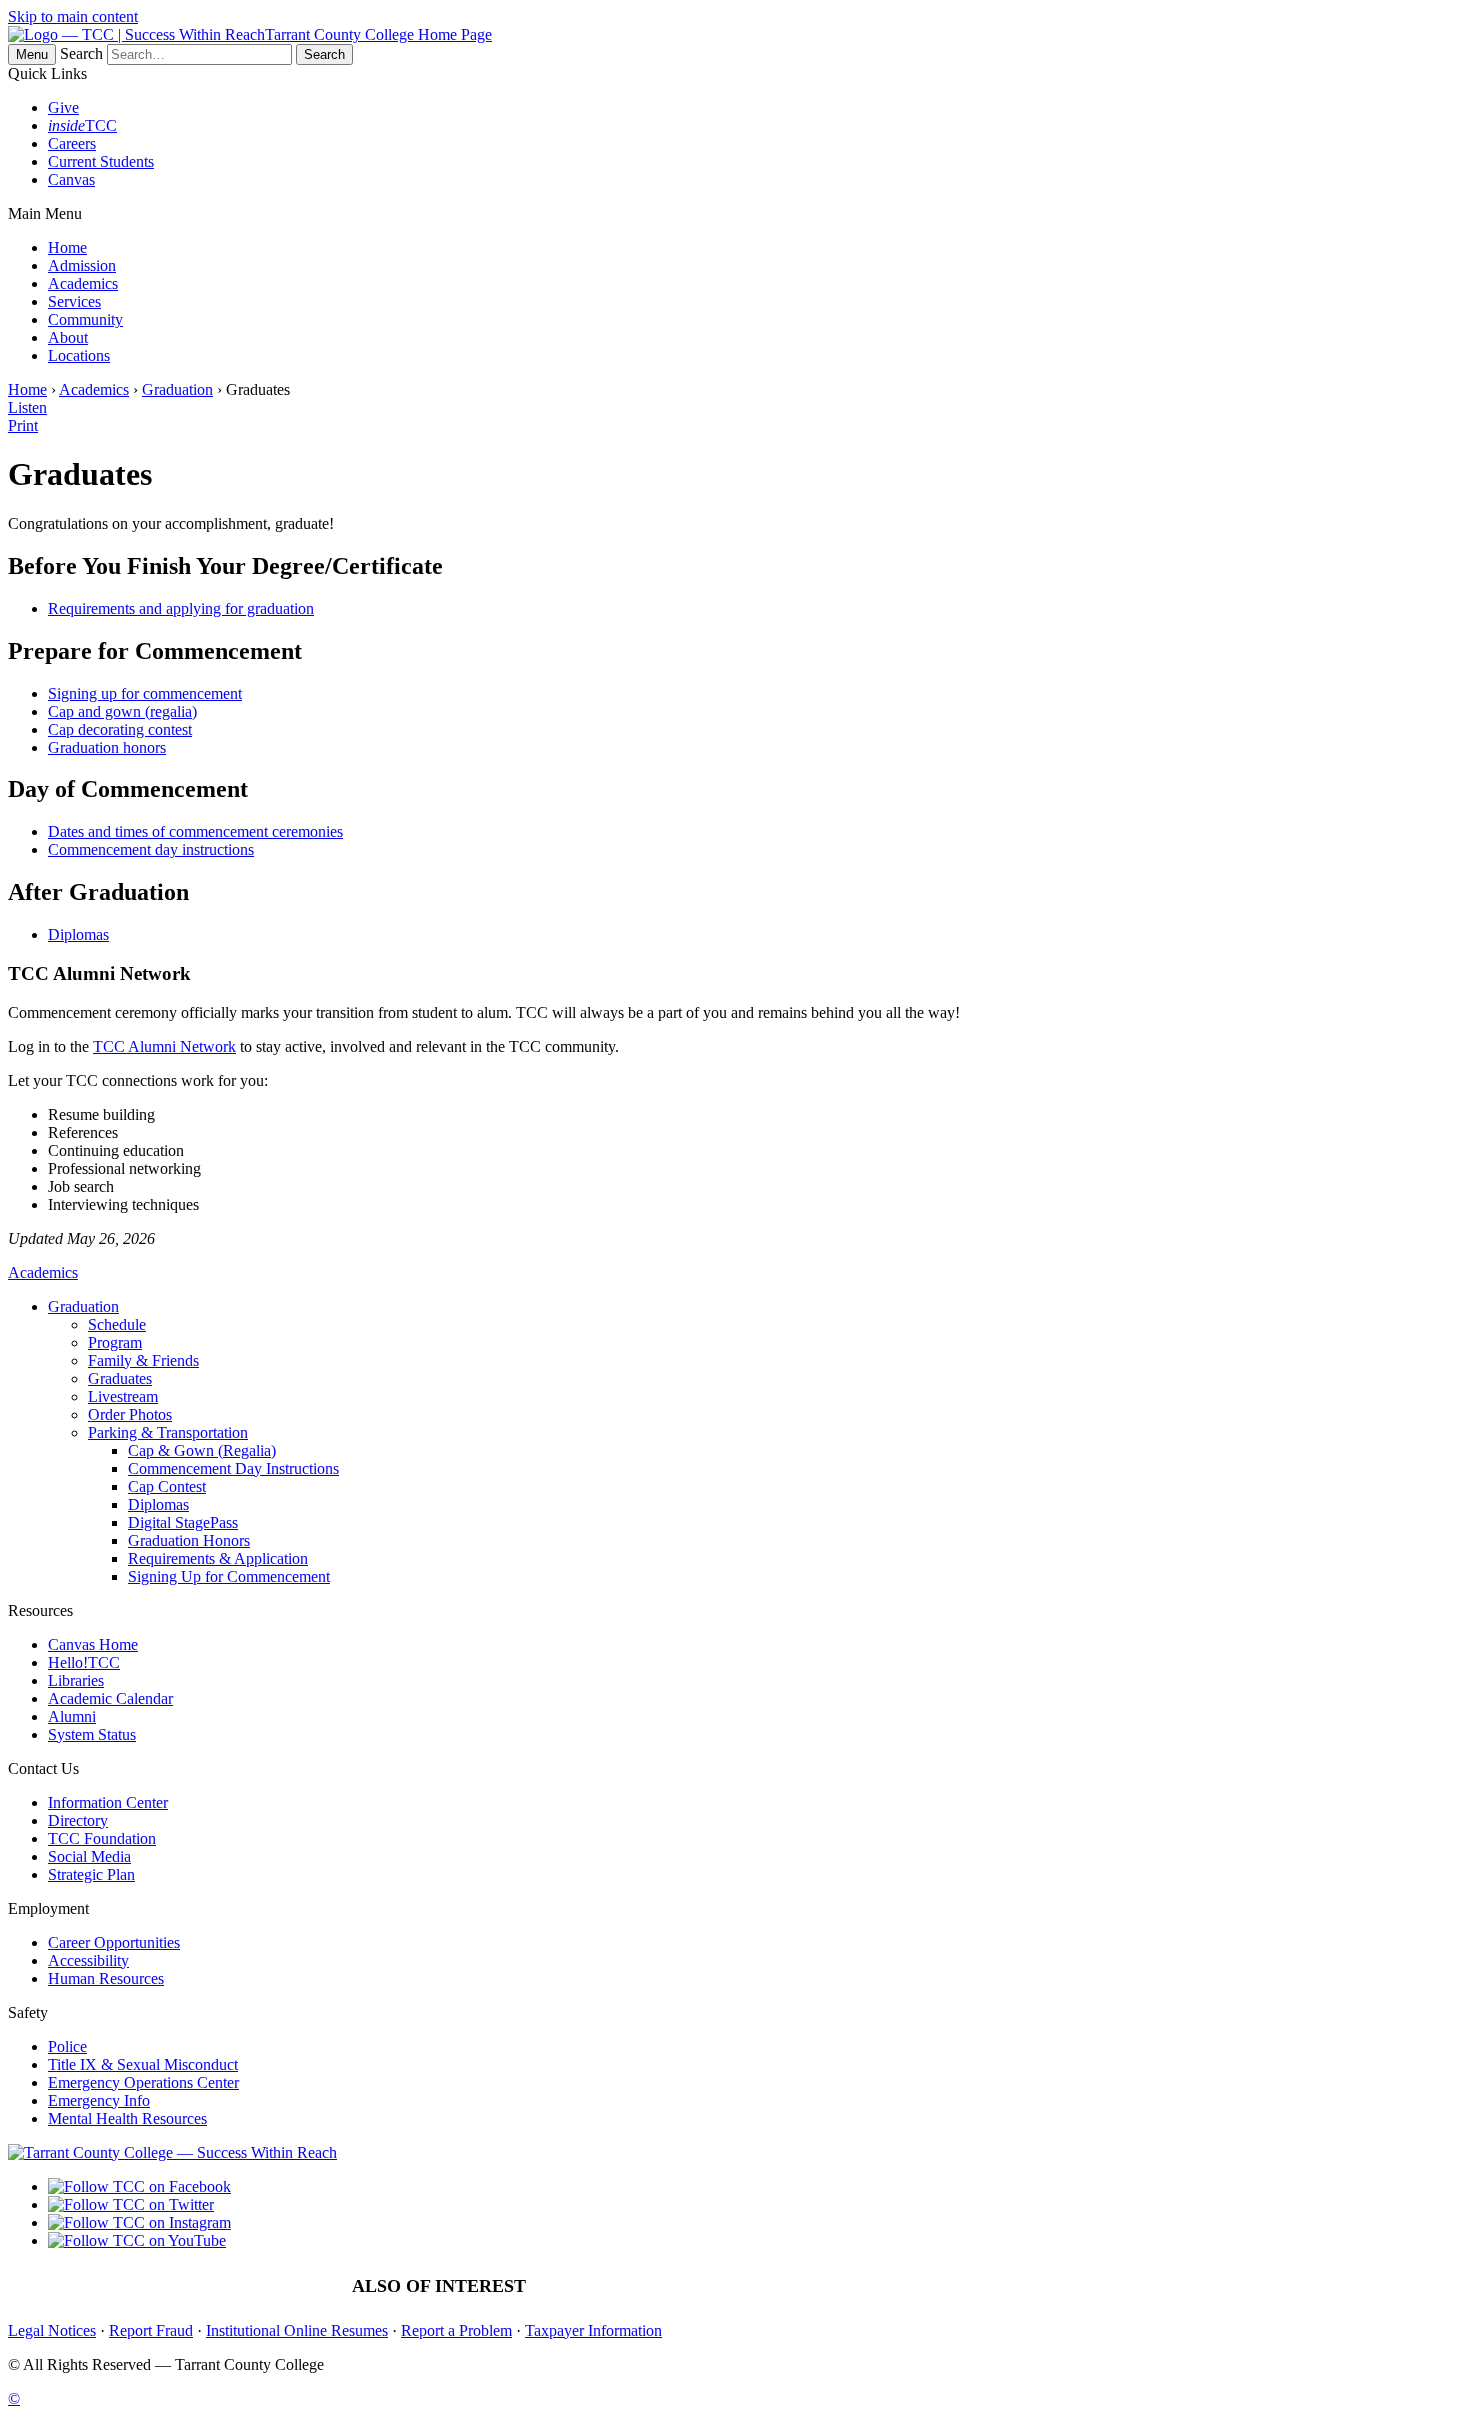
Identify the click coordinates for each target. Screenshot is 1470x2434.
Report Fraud (151, 2330)
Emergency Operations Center (143, 2082)
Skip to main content (73, 16)
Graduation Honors (189, 1540)
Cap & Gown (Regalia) (202, 1450)
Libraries (76, 1680)
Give (63, 107)
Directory (78, 1820)
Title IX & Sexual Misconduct (143, 2064)
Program (115, 1342)
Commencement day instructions (151, 849)
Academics (83, 283)
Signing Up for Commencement (229, 1576)
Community (85, 319)
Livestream (123, 1396)
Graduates (120, 1378)
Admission (82, 265)
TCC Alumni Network (164, 1046)
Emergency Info (99, 2100)
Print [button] (23, 425)
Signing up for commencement (145, 693)
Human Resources (106, 1978)
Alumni (72, 1716)
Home (67, 247)
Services (74, 301)
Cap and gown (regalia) (122, 711)
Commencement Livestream (1049, 2286)
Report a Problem (456, 2330)
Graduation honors (107, 747)
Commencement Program (860, 2286)
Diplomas (78, 934)
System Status (92, 1734)
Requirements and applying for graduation (181, 608)
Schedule (117, 1324)
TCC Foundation (102, 1838)
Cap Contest (167, 1486)
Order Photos (130, 1414)
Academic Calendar (110, 1698)
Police (67, 2046)
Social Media (89, 1856)
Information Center (108, 1802)
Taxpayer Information (593, 2330)
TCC (82, 125)
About (68, 337)
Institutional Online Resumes (297, 2330)
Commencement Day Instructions (233, 1468)
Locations (79, 355)
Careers (72, 143)
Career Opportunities (114, 1942)
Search (81, 53)
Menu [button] (32, 54)
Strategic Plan (91, 1874)
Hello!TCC (84, 1662)
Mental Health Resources (127, 2118)
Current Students (101, 161)
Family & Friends (143, 1360)
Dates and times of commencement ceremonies (195, 831)
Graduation (177, 389)
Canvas (71, 179)
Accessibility (88, 1960)
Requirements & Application (218, 1558)
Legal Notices (52, 2330)
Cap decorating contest (120, 729)
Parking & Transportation (168, 1432)
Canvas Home (93, 1644)
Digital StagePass (183, 1522)
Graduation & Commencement (663, 2286)
